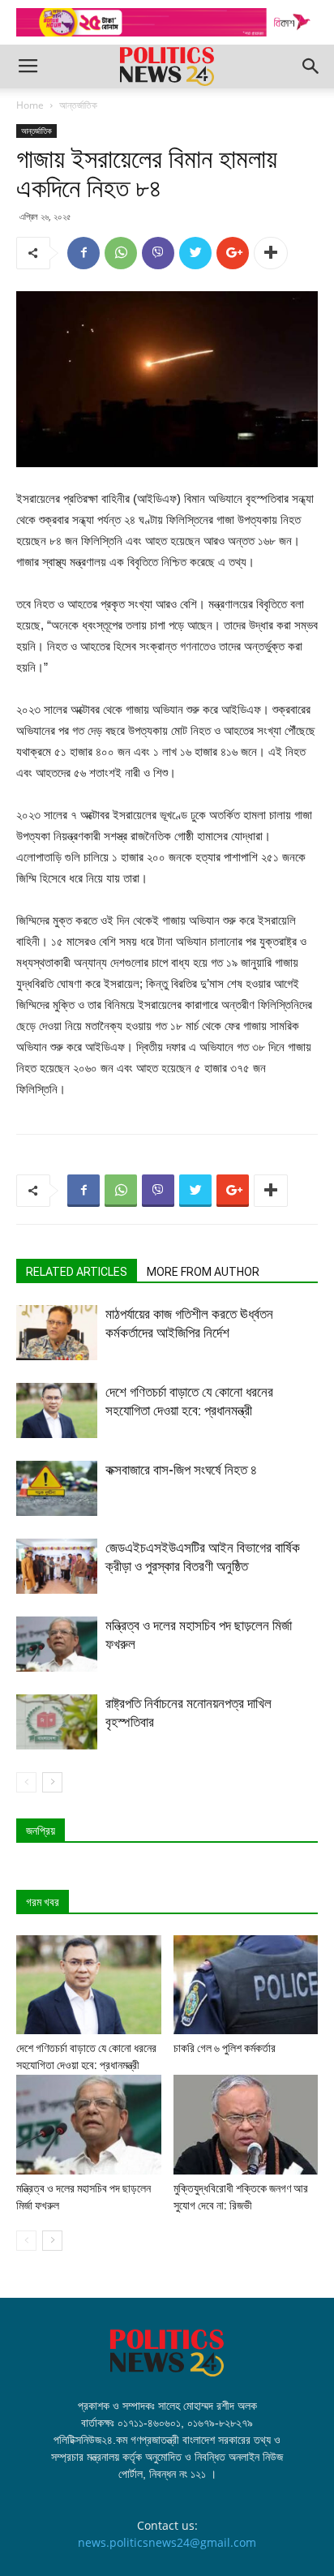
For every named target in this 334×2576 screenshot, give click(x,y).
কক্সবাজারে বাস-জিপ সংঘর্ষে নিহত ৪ (181, 1470)
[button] (311, 67)
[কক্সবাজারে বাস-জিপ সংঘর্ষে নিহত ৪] (57, 1489)
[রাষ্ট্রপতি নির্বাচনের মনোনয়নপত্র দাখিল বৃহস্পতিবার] (57, 1722)
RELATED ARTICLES (77, 1272)
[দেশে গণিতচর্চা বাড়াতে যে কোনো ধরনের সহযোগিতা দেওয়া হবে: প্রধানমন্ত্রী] (57, 1411)
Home (30, 105)
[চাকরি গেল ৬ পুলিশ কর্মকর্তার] (246, 1985)
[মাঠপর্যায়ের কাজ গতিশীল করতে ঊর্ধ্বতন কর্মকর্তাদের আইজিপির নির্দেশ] (57, 1333)
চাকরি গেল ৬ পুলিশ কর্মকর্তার (225, 2048)
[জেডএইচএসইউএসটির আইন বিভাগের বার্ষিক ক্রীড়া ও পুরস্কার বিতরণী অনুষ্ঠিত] (57, 1567)
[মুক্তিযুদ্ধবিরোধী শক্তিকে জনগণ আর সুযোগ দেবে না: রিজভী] (246, 2125)
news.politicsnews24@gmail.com (167, 2542)
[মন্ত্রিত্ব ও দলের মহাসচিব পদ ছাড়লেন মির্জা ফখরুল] (57, 1644)
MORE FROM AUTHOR (203, 1272)
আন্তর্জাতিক (78, 105)
